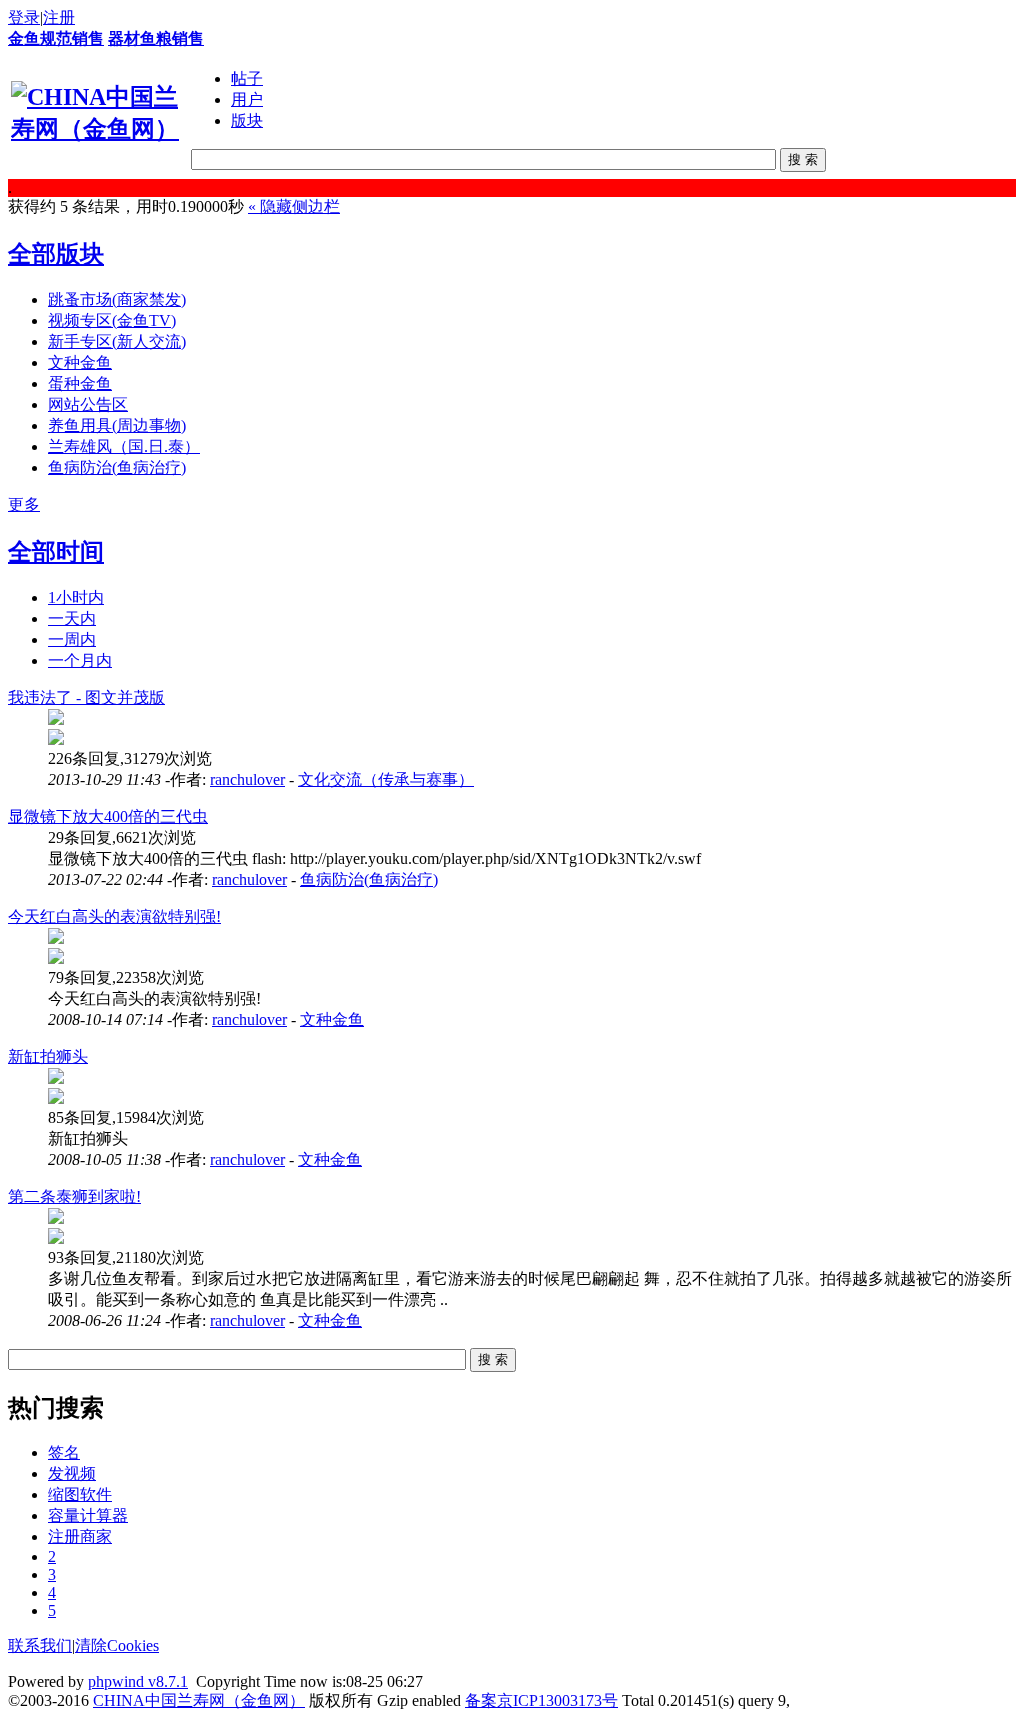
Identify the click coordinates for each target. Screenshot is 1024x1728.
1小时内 (76, 597)
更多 (24, 504)
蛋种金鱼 (80, 383)
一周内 (72, 639)
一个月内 (80, 660)
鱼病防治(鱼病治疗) (117, 467)
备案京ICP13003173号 (541, 1700)
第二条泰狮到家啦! (74, 1196)
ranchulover (247, 779)
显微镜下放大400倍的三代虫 (108, 816)
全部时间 (56, 552)
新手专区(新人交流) (117, 341)
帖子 (247, 78)
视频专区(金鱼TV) (112, 320)
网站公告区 (88, 404)
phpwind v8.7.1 (138, 1681)
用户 (247, 99)
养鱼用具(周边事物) (117, 425)
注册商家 (80, 1536)
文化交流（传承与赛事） (386, 779)
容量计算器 (88, 1515)
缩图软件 (80, 1494)
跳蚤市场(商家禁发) (117, 299)
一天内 (72, 618)
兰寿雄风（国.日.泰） (124, 446)
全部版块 (56, 254)
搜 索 (803, 159)
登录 (24, 17)
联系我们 (40, 1645)
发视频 (72, 1473)
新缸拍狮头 (48, 1056)
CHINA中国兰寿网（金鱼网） (199, 1700)
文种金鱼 (80, 362)
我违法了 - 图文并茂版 (86, 697)
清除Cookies (117, 1645)
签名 (64, 1452)
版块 (247, 120)
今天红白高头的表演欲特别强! (114, 916)
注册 (59, 17)
